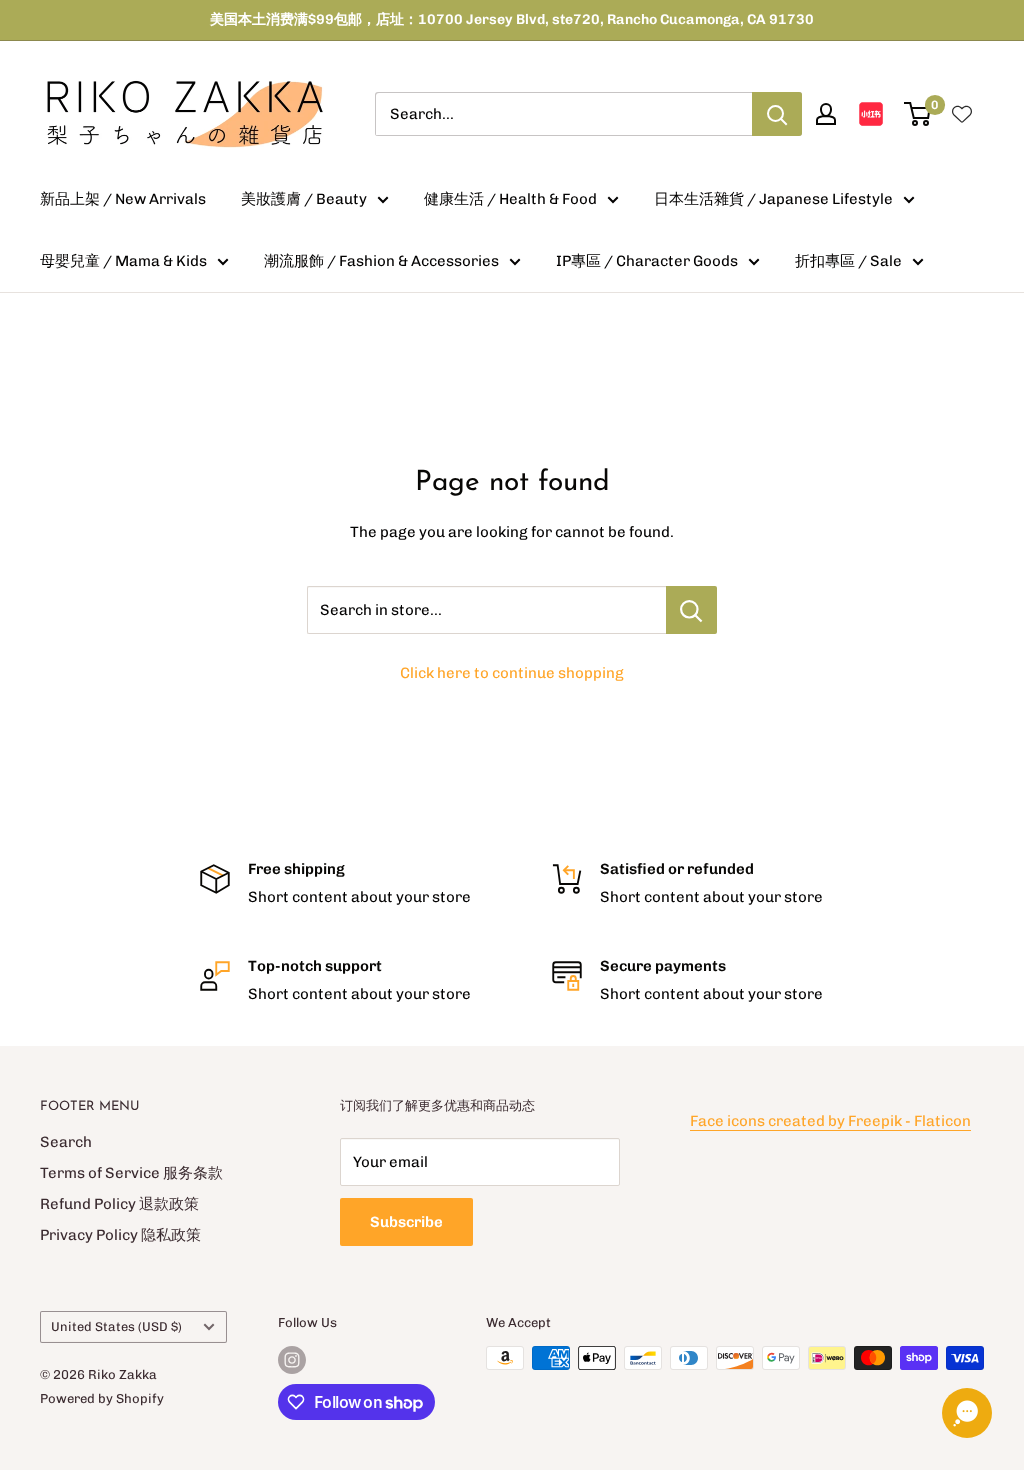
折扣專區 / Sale (848, 261)
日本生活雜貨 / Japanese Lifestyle (773, 199)
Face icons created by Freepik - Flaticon (830, 1121)
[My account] (826, 114)
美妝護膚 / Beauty (304, 199)
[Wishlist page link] (962, 114)
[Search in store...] (691, 610)
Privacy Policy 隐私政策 (120, 1235)
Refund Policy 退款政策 (119, 1204)
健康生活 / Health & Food (510, 199)
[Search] (777, 114)
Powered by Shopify (102, 1398)
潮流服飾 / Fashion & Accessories (381, 261)
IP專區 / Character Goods (647, 261)
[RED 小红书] (871, 114)
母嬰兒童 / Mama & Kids (123, 261)
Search (66, 1142)
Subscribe (406, 1222)
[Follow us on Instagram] (292, 1360)
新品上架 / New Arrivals (123, 199)
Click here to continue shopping (512, 673)
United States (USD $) (116, 1326)
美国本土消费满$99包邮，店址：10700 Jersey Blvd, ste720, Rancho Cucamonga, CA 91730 (512, 19)
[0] (918, 114)
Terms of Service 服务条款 (131, 1173)
